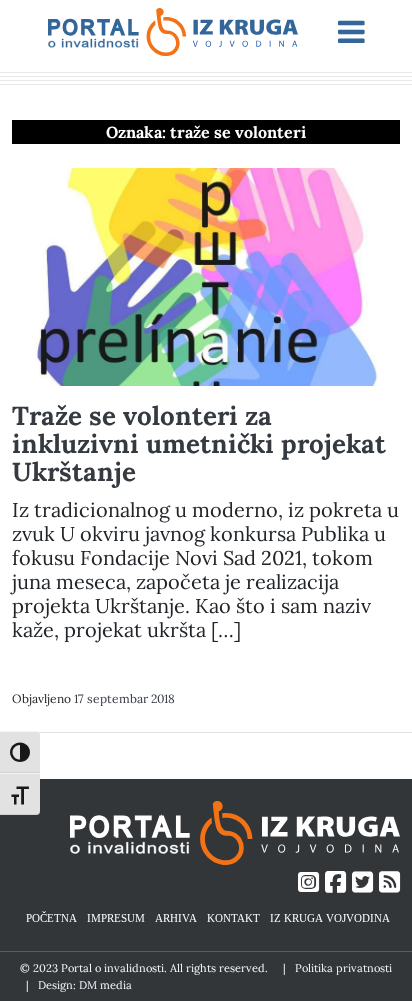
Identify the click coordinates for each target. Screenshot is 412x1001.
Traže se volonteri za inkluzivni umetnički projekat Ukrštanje (199, 443)
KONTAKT (233, 917)
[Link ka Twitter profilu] (362, 882)
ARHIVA (176, 917)
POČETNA (51, 917)
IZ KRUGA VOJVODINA (330, 917)
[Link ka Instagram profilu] (308, 882)
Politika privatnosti (343, 968)
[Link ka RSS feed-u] (389, 882)
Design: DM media (85, 985)
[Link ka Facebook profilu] (335, 882)
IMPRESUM (116, 917)
